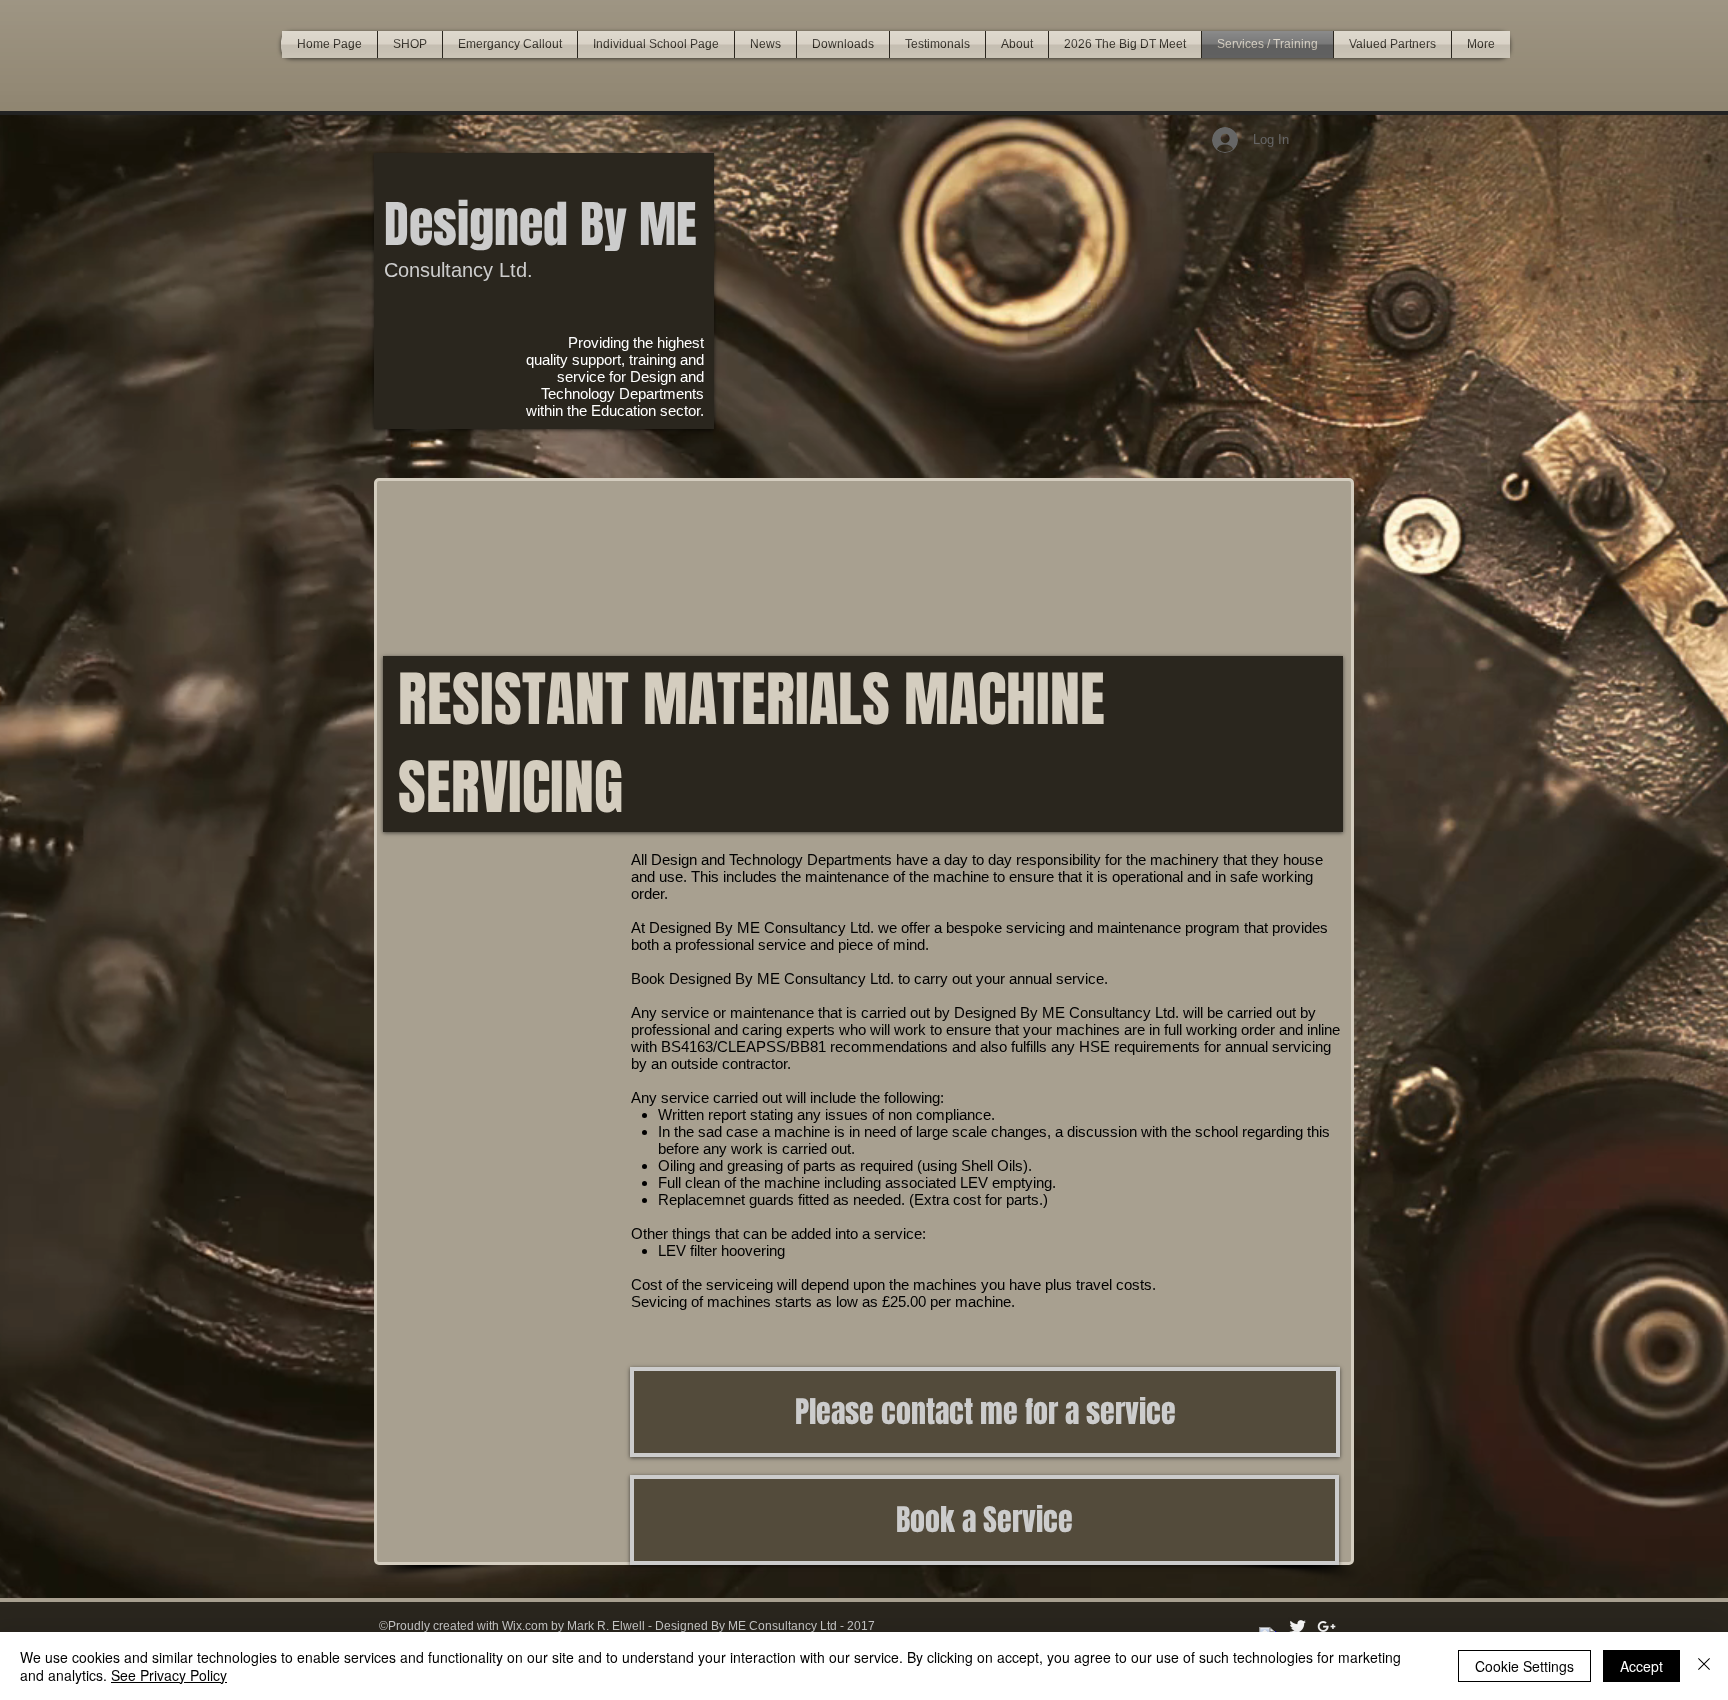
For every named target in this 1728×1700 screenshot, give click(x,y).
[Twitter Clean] (1297, 1626)
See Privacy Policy (169, 1675)
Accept (1641, 1666)
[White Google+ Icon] (1326, 1626)
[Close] (1704, 1666)
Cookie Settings (1524, 1666)
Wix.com (525, 1626)
